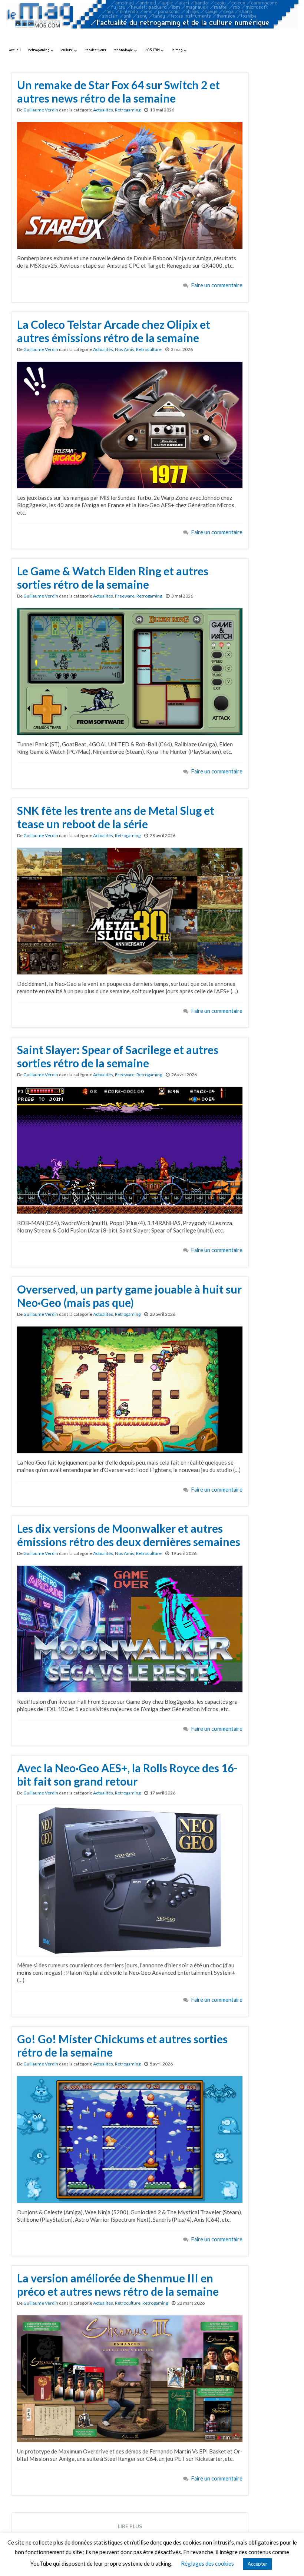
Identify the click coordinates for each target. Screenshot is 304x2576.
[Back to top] (287, 2559)
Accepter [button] (257, 2564)
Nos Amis (125, 349)
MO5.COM (153, 50)
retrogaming (40, 50)
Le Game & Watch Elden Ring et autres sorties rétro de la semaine (113, 578)
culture (68, 50)
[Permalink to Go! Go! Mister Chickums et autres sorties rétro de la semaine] (130, 2139)
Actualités (103, 110)
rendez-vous (95, 50)
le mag (178, 50)
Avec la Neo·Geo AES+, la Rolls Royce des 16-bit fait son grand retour (128, 1774)
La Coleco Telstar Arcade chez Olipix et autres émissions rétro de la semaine (114, 331)
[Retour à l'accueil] (152, 21)
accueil (15, 50)
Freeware (125, 596)
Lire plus (130, 2526)
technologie (124, 50)
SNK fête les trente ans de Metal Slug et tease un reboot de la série (116, 817)
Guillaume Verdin (41, 110)
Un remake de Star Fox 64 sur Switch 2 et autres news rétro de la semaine (118, 91)
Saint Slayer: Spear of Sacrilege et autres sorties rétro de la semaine (118, 1056)
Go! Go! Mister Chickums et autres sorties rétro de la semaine (122, 2045)
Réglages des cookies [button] (207, 2563)
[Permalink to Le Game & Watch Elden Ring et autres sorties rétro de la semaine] (130, 671)
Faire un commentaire (217, 285)
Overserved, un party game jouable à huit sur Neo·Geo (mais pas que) (129, 1296)
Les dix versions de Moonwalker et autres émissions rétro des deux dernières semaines (129, 1535)
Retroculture (149, 349)
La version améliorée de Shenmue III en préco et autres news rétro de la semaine (118, 2285)
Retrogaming (128, 110)
